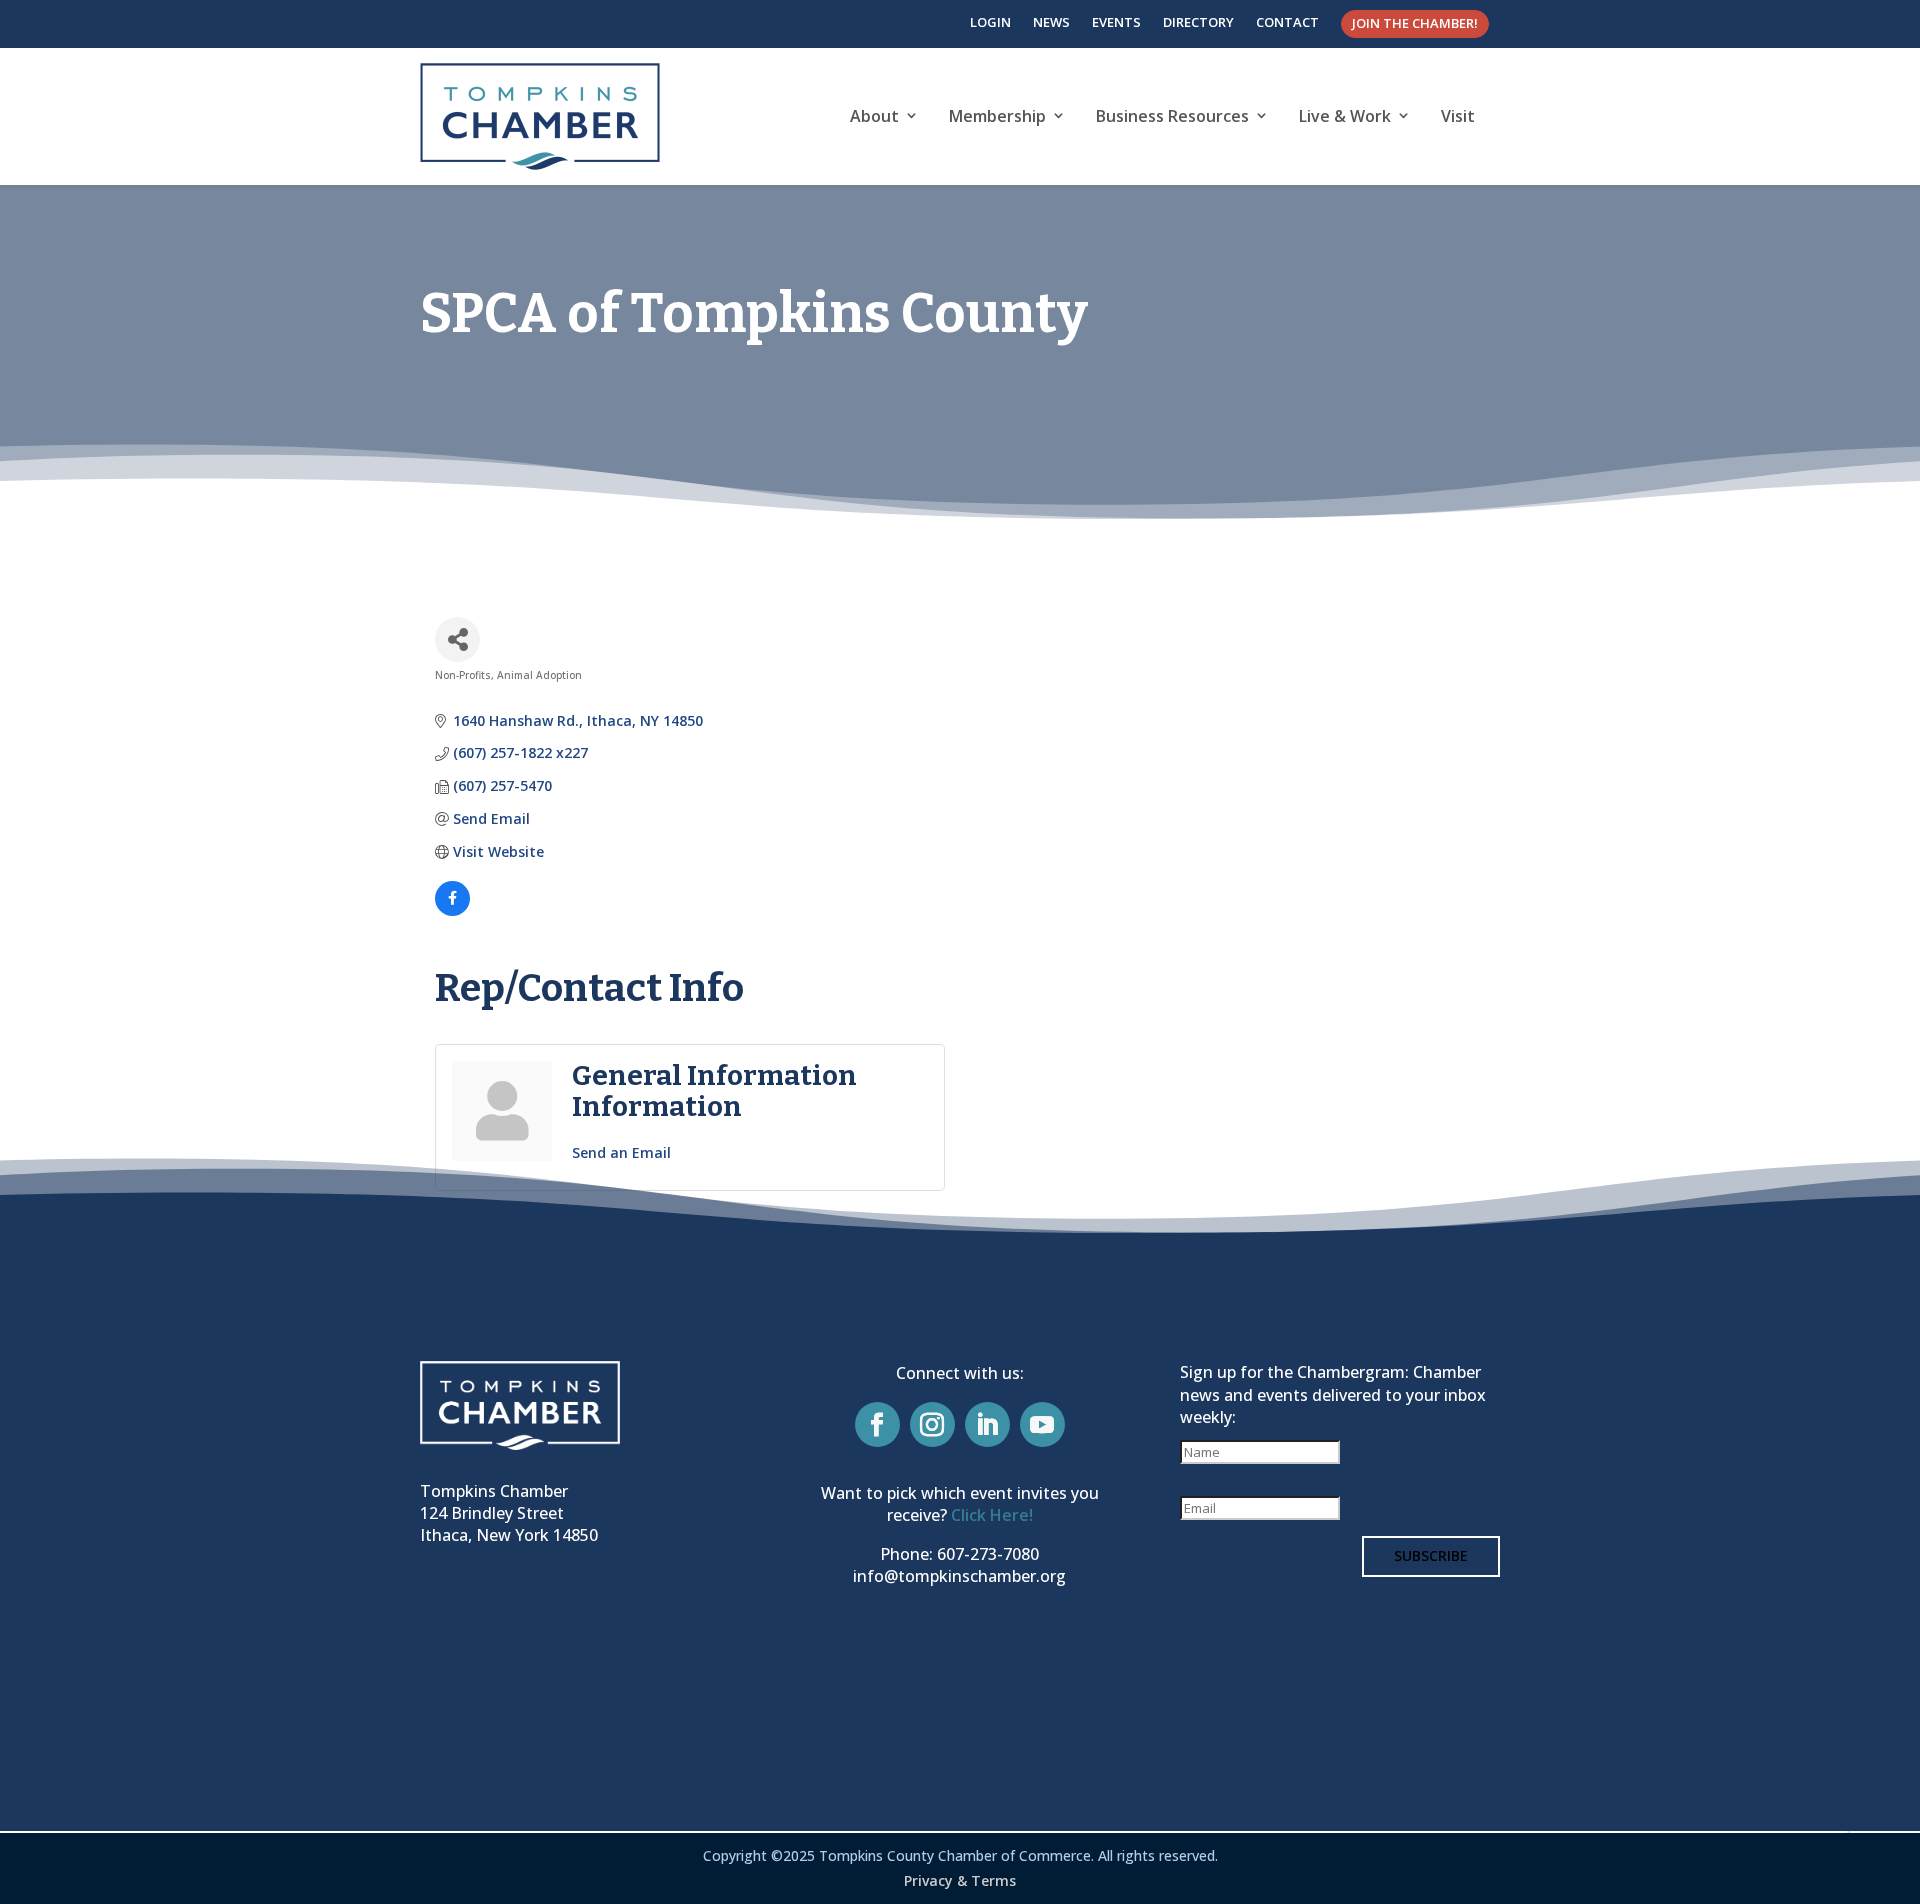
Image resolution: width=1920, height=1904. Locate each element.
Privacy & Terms (960, 1880)
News (1051, 22)
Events (1116, 22)
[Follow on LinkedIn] (987, 1424)
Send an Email (621, 1152)
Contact (1287, 22)
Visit (1458, 116)
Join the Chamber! (1415, 23)
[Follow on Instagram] (932, 1424)
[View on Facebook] (452, 910)
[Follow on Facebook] (877, 1424)
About (874, 116)
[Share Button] (457, 639)
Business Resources (1172, 116)
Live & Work (1345, 116)
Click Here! (992, 1515)
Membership (997, 116)
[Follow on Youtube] (1042, 1424)
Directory (1198, 22)
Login (990, 22)
